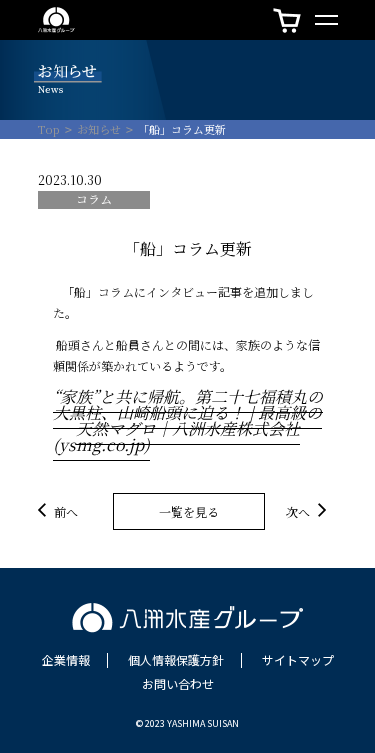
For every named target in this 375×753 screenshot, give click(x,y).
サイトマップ (298, 660)
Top (49, 129)
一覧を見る (189, 511)
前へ (66, 510)
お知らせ (99, 129)
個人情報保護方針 (176, 660)
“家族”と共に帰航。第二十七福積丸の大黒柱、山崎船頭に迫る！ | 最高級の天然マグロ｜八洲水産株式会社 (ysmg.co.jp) (188, 420)
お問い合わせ (178, 684)
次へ (298, 510)
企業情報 (66, 660)
